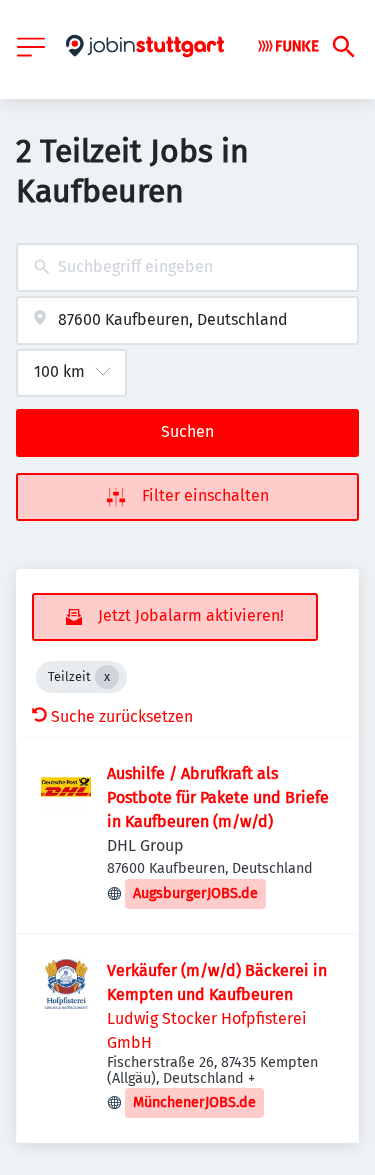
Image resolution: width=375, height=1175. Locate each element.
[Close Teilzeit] (107, 677)
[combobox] (187, 267)
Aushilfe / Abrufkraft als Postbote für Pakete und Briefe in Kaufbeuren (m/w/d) (218, 797)
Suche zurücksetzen (122, 716)
